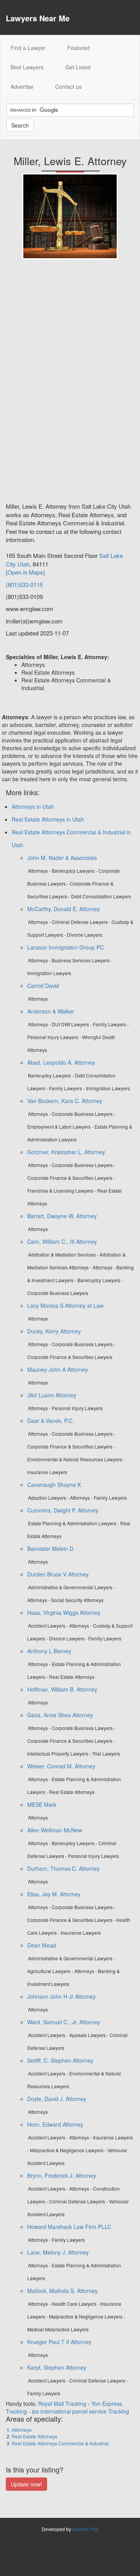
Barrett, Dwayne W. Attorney (62, 1216)
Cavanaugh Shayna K (54, 1485)
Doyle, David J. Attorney (57, 2099)
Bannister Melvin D (50, 1549)
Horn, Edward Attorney (55, 2124)
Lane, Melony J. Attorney (58, 2252)
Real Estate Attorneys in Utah (48, 819)
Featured (79, 48)
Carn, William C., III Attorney (62, 1241)
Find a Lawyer (33, 47)
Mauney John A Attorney (58, 1369)
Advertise (22, 86)
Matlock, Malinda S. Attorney (62, 2291)
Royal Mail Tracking (62, 2403)
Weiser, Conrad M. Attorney (61, 1766)
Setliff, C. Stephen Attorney (60, 2060)
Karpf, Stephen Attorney (57, 2367)
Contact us (68, 86)
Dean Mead (42, 1945)
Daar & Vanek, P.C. (51, 1421)
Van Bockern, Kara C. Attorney (65, 1101)
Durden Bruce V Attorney (58, 1574)
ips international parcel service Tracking (80, 2411)
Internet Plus (86, 2529)
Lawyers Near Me (38, 18)
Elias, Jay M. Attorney (54, 1894)
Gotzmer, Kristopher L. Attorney (66, 1152)
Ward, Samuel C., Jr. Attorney (64, 2022)
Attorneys (22, 2430)
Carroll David (43, 986)
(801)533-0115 (24, 584)
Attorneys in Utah (33, 806)
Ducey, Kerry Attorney (54, 1331)
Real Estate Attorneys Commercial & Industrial (60, 2443)
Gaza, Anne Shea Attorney (60, 1715)
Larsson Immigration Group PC (66, 947)
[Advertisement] (37, 384)
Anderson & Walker (51, 1011)
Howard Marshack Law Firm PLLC (69, 2227)
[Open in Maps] (25, 572)
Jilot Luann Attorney (52, 1395)
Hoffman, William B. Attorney (62, 1689)
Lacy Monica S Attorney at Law (65, 1305)
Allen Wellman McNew (55, 1830)
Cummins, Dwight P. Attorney (63, 1510)
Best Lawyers (27, 67)
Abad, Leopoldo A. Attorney (61, 1062)
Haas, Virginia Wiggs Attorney (64, 1613)
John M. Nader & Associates (62, 858)
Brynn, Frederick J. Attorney (62, 2175)
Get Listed (78, 67)
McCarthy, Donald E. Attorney (64, 909)
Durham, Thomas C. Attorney (63, 1868)
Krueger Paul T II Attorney (59, 2342)
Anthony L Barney (49, 1651)
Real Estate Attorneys (34, 2436)
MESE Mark (42, 1804)
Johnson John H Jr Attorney (61, 1996)
